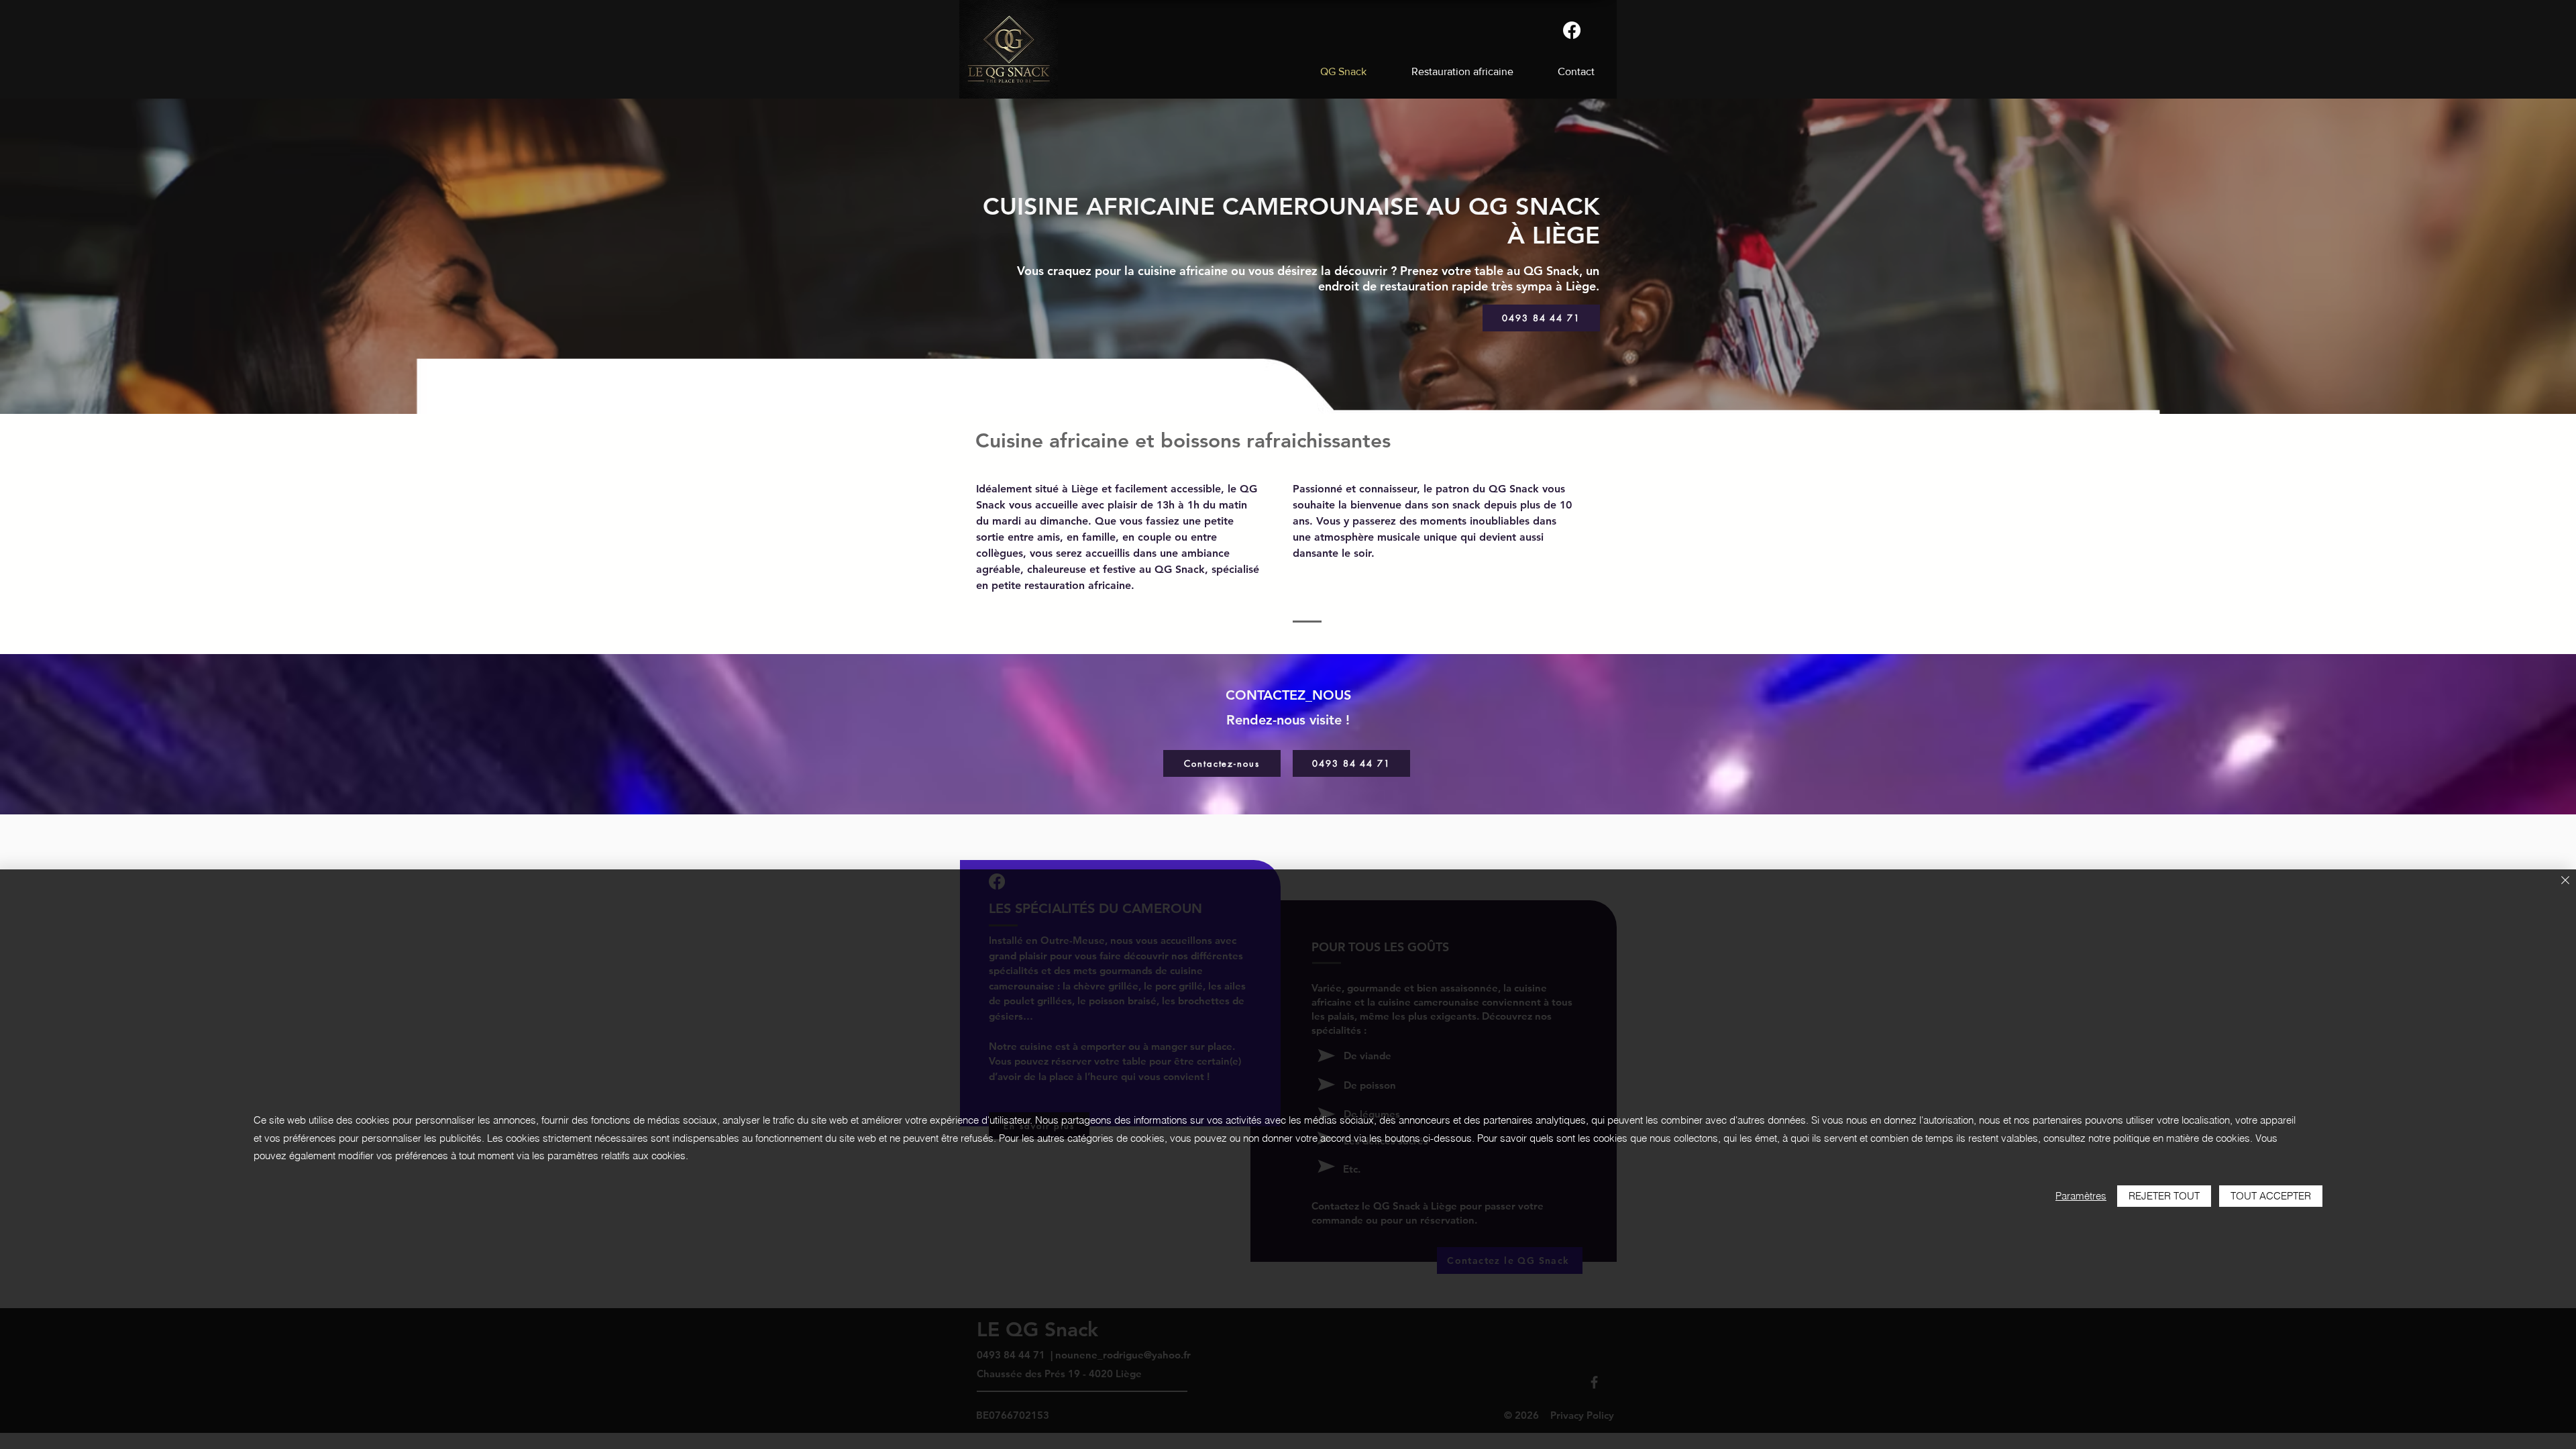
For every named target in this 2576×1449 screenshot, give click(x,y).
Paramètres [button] (2081, 1196)
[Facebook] (1572, 30)
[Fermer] (2565, 881)
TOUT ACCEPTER (2271, 1196)
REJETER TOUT (2164, 1196)
